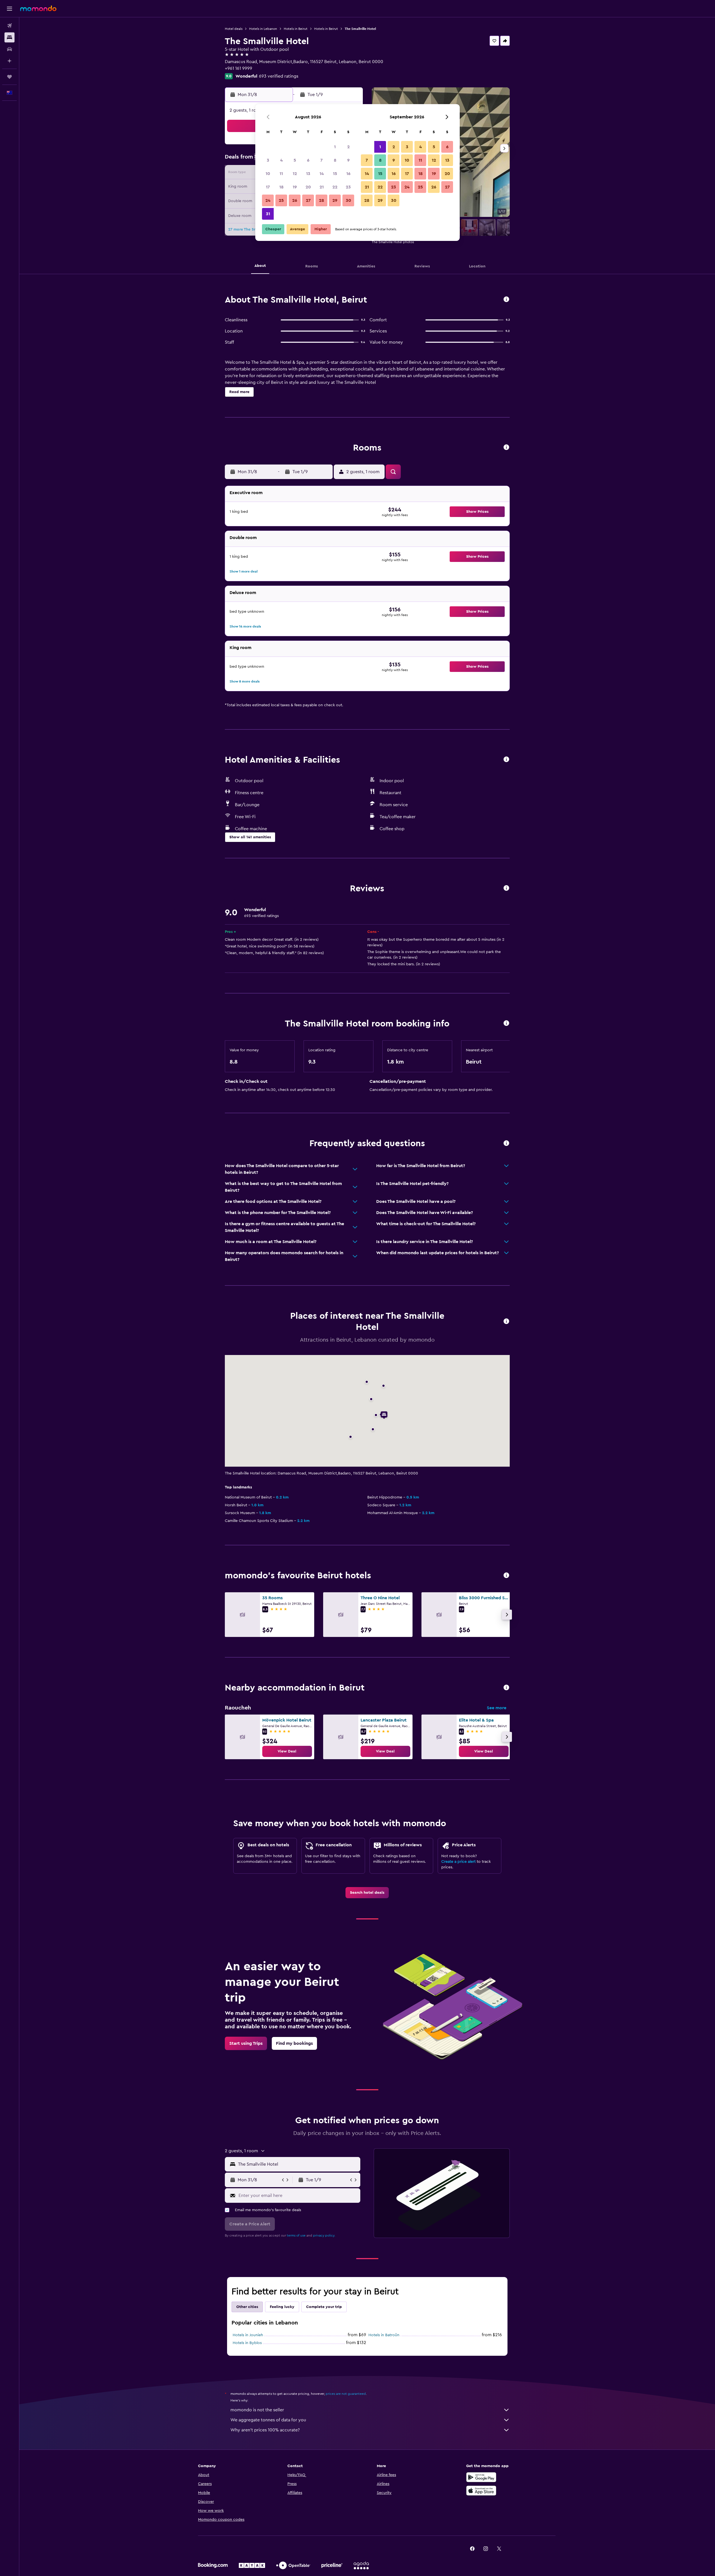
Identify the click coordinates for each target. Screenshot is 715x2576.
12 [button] (295, 174)
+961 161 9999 (239, 68)
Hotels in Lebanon (263, 29)
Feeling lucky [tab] (282, 2307)
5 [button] (295, 160)
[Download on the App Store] (481, 2491)
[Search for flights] (9, 26)
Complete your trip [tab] (324, 2307)
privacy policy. (324, 2235)
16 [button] (348, 174)
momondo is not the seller (257, 2410)
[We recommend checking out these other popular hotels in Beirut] (506, 1576)
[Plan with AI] (9, 61)
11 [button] (281, 174)
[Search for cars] (9, 49)
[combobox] (298, 2164)
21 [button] (322, 187)
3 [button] (268, 160)
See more (497, 1708)
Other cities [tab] (247, 2307)
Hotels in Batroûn (384, 2335)
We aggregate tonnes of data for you (268, 2420)
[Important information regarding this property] (506, 1024)
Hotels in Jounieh (248, 2335)
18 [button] (281, 187)
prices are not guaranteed (346, 2394)
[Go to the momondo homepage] (38, 8)
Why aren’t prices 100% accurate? (265, 2430)
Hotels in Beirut (296, 29)
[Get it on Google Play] (481, 2477)
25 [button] (281, 200)
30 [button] (348, 200)
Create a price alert (458, 1862)
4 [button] (281, 160)
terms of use (296, 2235)
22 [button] (335, 187)
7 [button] (321, 160)
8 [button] (335, 160)
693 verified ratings (279, 76)
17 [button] (268, 187)
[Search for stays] (9, 37)
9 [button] (348, 160)
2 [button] (348, 147)
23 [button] (348, 187)
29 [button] (335, 200)
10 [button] (268, 174)
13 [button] (308, 174)
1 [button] (335, 147)
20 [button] (308, 187)
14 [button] (322, 174)
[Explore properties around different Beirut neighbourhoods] (506, 1688)
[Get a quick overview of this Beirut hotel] (506, 300)
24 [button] (268, 200)
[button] (9, 9)
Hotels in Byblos (247, 2343)
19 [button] (295, 187)
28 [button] (321, 200)
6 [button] (308, 160)
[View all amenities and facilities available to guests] (506, 760)
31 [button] (268, 214)
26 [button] (295, 200)
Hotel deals (234, 29)
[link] (287, 1751)
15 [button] (335, 174)
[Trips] (9, 77)
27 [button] (308, 200)
